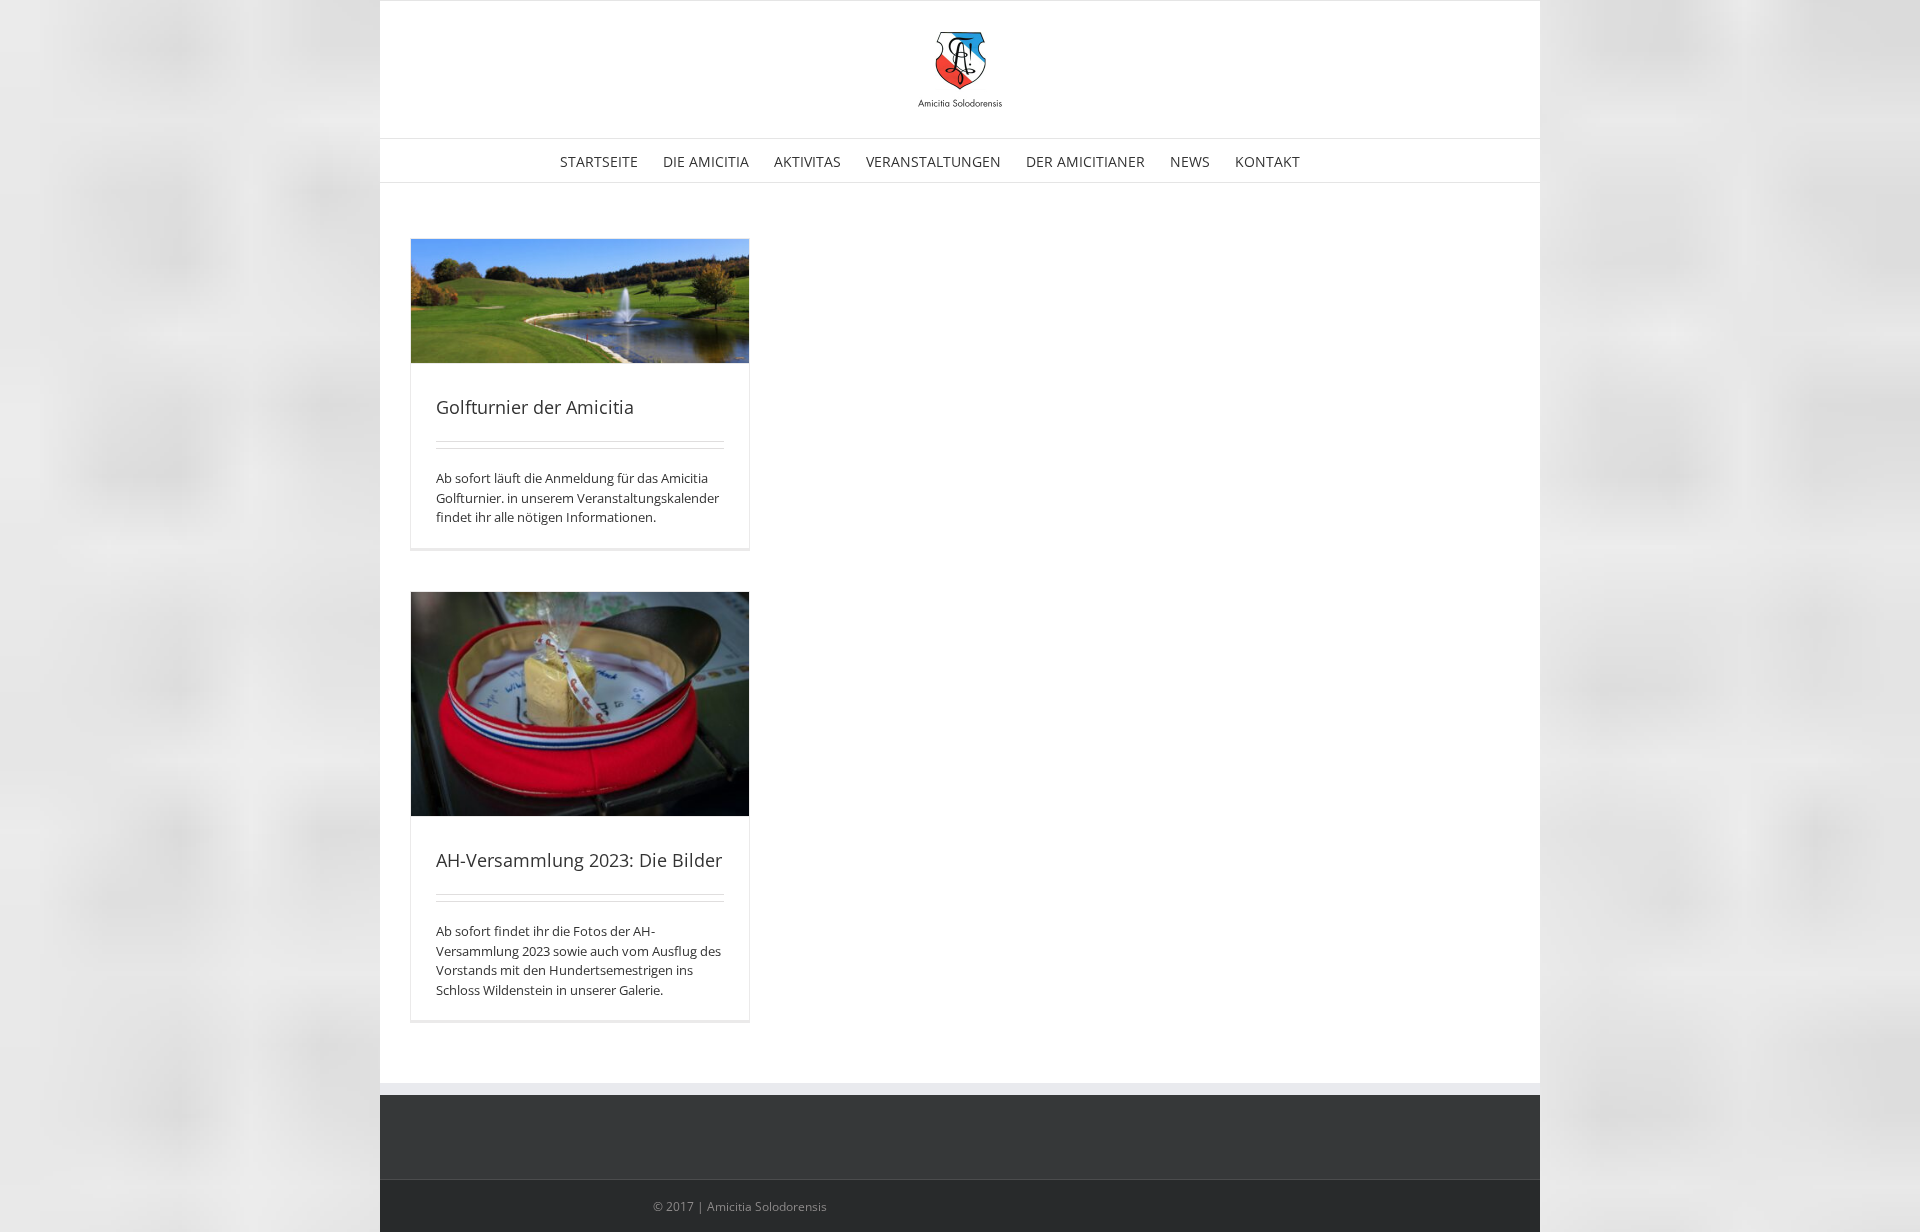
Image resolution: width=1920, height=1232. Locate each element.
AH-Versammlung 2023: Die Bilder (579, 860)
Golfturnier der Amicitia (535, 407)
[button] (1330, 160)
